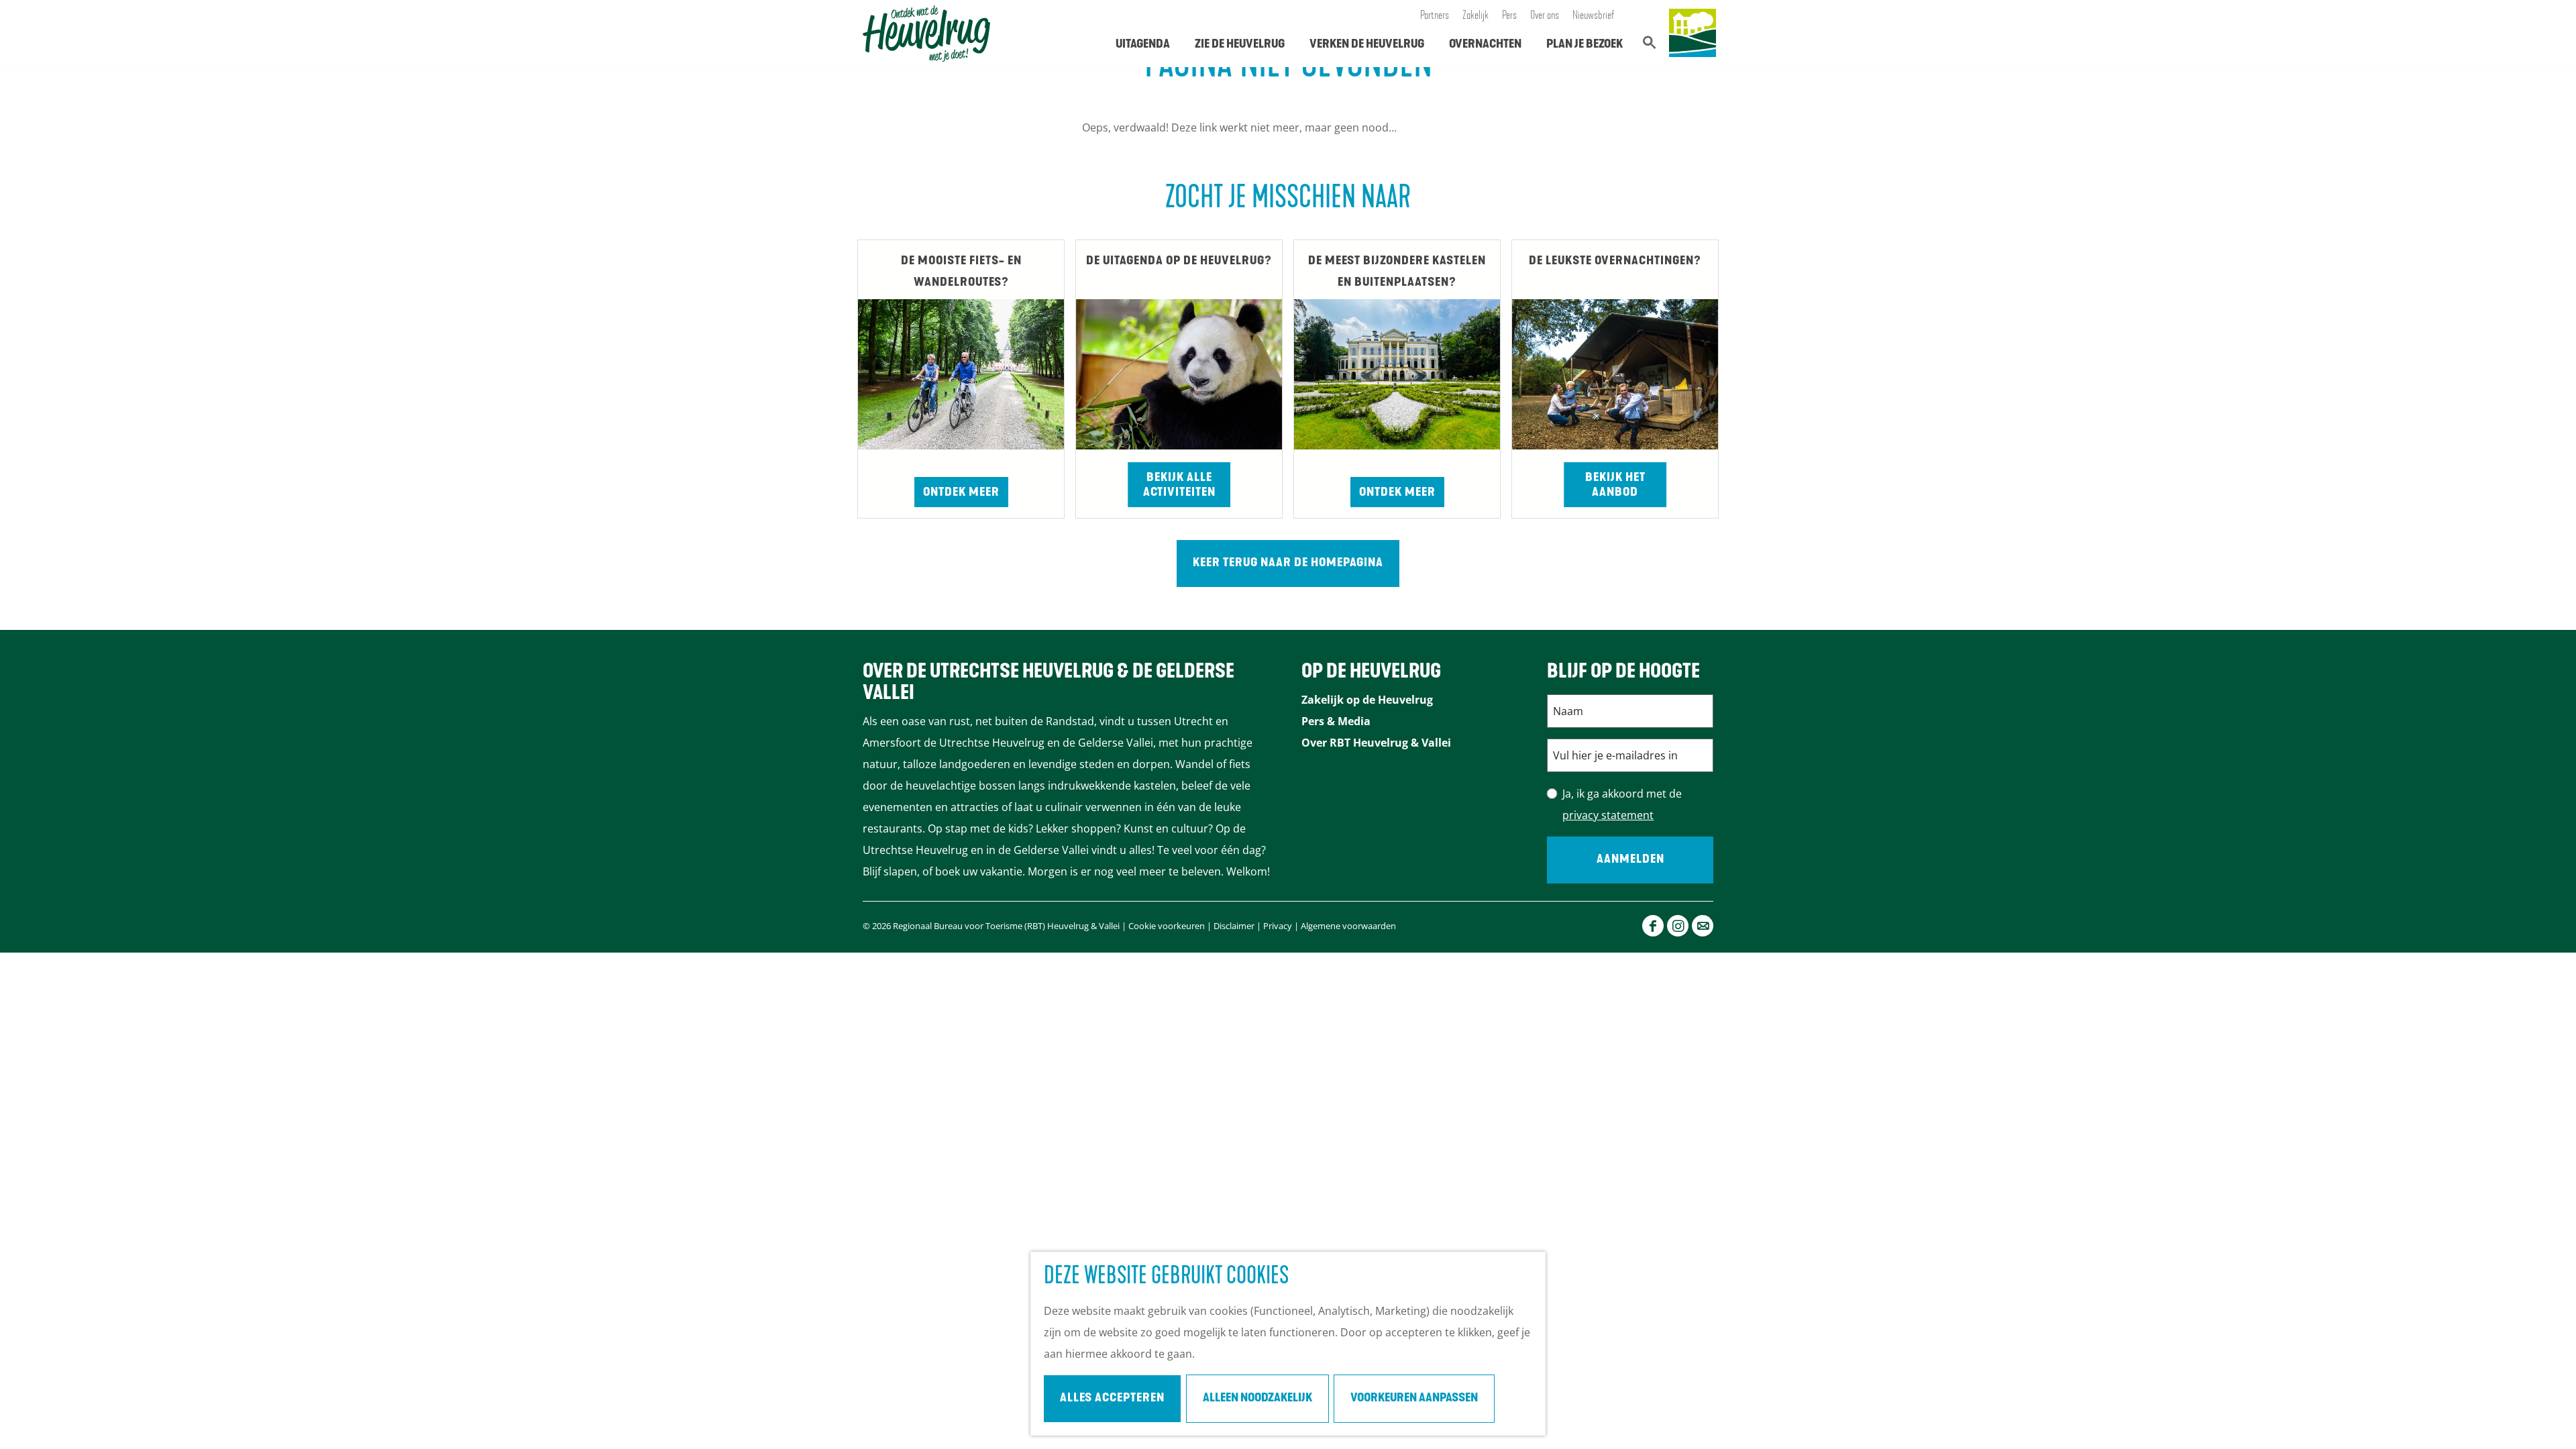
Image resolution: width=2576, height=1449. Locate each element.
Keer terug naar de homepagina (1288, 563)
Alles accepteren (1112, 1399)
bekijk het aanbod (1615, 486)
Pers (1509, 16)
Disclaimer (1234, 926)
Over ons (1545, 16)
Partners (1435, 16)
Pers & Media (1336, 721)
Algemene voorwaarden (1348, 926)
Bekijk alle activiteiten (1179, 486)
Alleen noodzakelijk (1257, 1399)
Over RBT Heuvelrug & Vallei (1376, 743)
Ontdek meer (961, 493)
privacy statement (1608, 815)
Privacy (1278, 926)
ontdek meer (1397, 493)
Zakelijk (1475, 16)
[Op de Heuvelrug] (1693, 34)
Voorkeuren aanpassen (1414, 1399)
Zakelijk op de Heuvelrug (1367, 700)
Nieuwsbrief (1594, 16)
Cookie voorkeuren (1167, 926)
